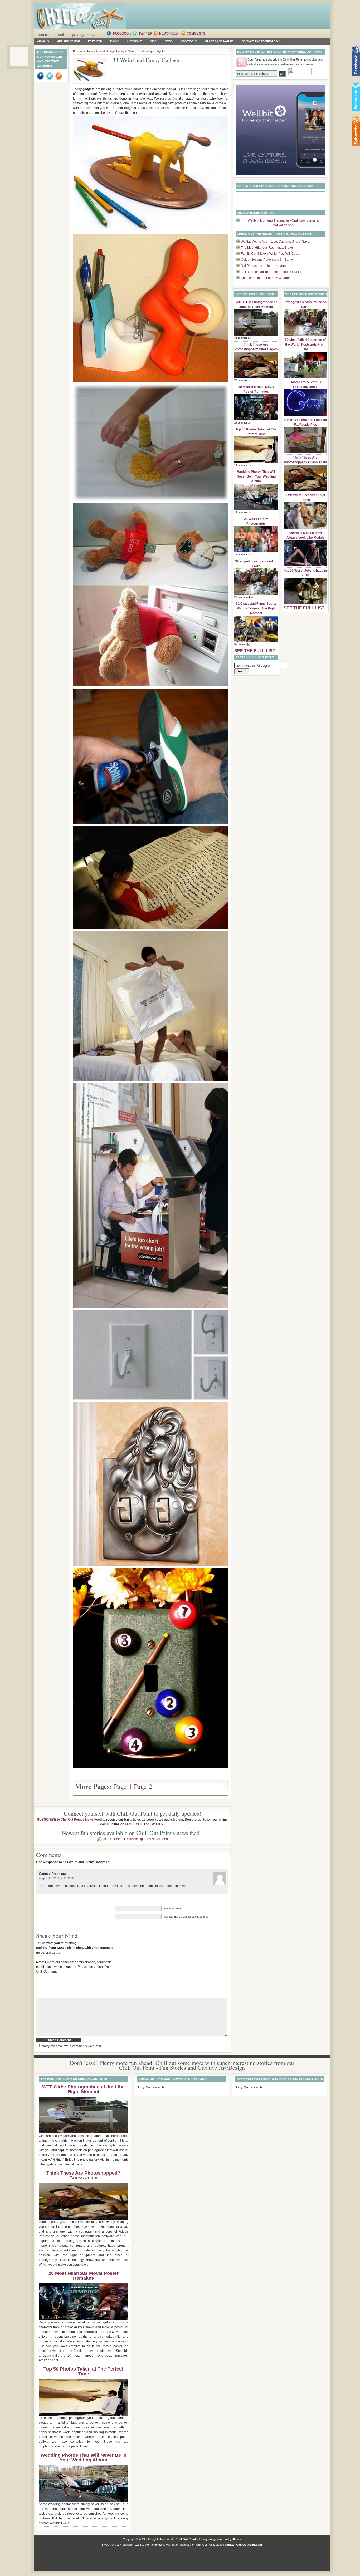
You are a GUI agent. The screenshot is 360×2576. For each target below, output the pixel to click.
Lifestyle (135, 41)
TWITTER (157, 1824)
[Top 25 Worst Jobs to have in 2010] (305, 603)
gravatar (55, 1953)
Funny (115, 41)
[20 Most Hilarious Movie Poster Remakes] (256, 419)
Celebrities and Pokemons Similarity (267, 260)
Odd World (189, 41)
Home (42, 34)
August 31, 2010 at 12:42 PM (57, 1878)
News (169, 41)
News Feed (169, 33)
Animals (43, 41)
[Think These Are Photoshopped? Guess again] (256, 377)
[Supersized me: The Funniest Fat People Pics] (305, 452)
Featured (95, 41)
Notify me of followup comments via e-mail (72, 2046)
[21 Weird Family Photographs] (256, 551)
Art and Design (69, 41)
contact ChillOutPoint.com (243, 2545)
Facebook (122, 33)
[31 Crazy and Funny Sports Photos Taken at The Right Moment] (256, 641)
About (59, 34)
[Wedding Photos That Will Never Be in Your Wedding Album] (256, 509)
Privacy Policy (84, 34)
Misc (153, 41)
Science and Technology (261, 41)
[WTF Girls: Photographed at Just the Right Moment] (256, 335)
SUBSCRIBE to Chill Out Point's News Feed (69, 1820)
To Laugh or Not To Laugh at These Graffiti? (272, 272)
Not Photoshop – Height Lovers (263, 266)
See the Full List (255, 651)
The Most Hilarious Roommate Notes (267, 248)
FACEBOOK (134, 1824)
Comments (196, 33)
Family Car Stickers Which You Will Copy (270, 254)
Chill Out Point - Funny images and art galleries (208, 2539)
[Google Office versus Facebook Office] (305, 415)
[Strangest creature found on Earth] (256, 594)
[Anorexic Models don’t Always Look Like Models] (305, 565)
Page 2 (143, 1786)
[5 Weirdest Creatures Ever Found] (305, 528)
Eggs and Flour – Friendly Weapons (267, 278)
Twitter (146, 33)
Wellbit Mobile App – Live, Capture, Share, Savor (276, 242)
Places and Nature (220, 41)
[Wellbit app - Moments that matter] (280, 174)
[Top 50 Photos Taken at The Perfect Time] (256, 462)
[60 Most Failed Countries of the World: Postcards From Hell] (305, 377)
